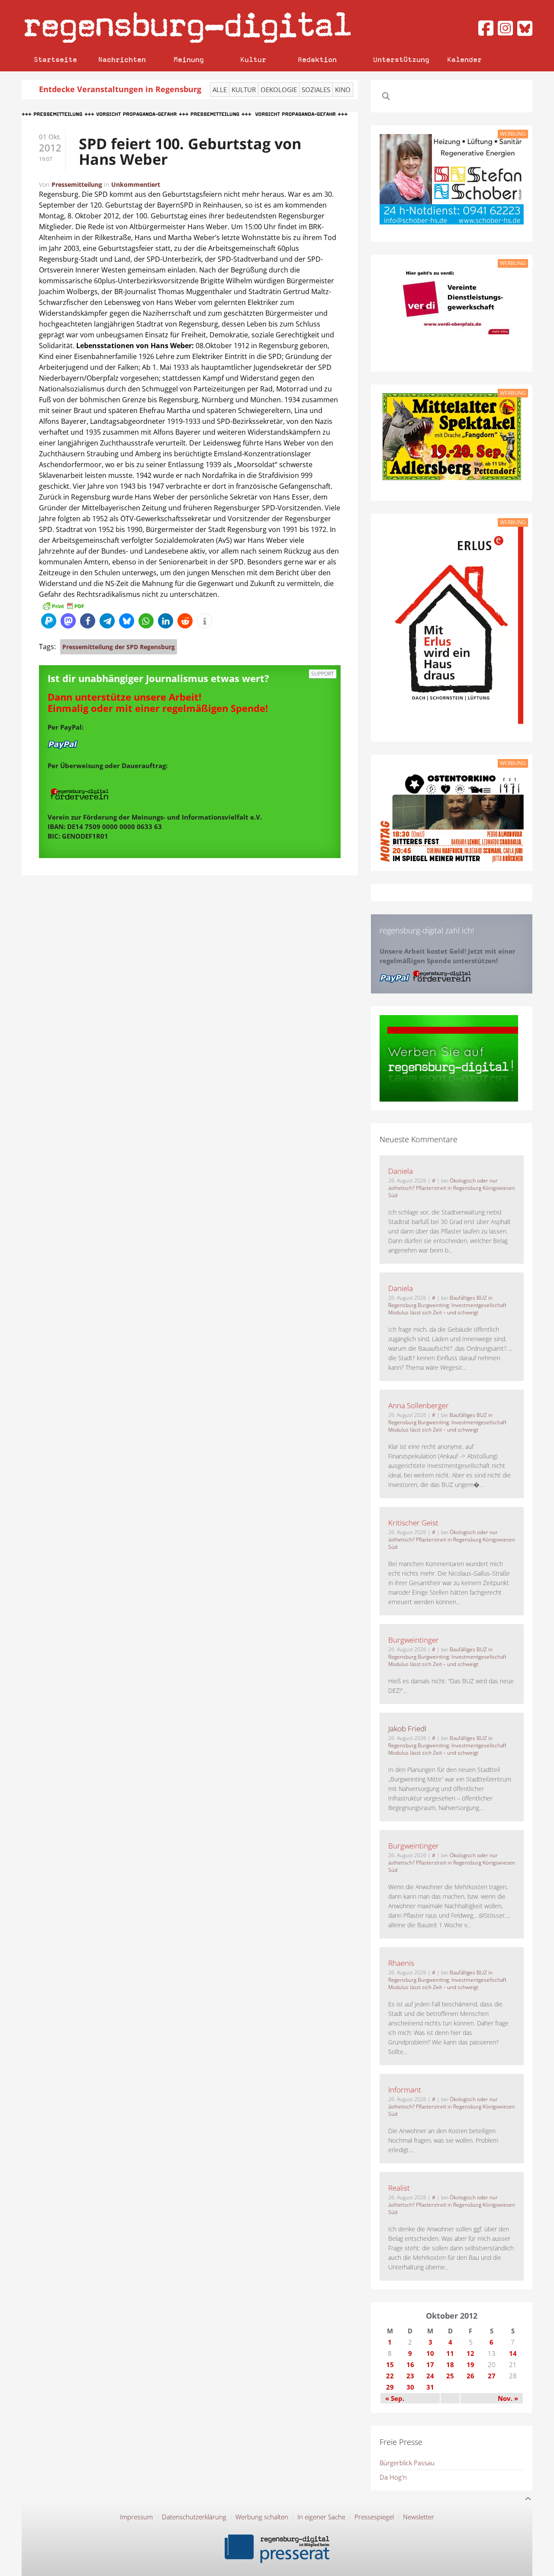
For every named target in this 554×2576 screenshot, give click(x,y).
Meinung (189, 59)
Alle (220, 90)
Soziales (316, 90)
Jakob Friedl (407, 1729)
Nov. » (508, 2398)
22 (390, 2376)
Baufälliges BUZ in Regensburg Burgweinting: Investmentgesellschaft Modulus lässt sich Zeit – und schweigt (447, 1305)
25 (450, 2376)
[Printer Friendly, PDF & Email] (63, 606)
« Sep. (395, 2398)
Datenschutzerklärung (194, 2517)
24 (430, 2376)
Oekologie (279, 90)
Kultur (253, 59)
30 (410, 2387)
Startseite (55, 59)
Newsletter (419, 2517)
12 (470, 2353)
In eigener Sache (321, 2517)
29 (390, 2387)
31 (430, 2387)
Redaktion (317, 59)
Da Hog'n (393, 2477)
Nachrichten (122, 59)
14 (513, 2353)
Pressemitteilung (77, 184)
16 (410, 2365)
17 (430, 2365)
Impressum (136, 2517)
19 (470, 2365)
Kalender (464, 59)
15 (390, 2365)
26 (470, 2376)
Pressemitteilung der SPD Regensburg (119, 647)
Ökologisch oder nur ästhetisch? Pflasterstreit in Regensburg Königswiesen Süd (452, 1188)
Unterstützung (401, 59)
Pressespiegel (374, 2517)
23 (410, 2376)
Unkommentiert (136, 184)
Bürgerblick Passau (407, 2463)
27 (492, 2376)
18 (450, 2365)
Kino (343, 90)
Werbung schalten (262, 2517)
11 (450, 2353)
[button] (49, 621)
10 (430, 2353)
